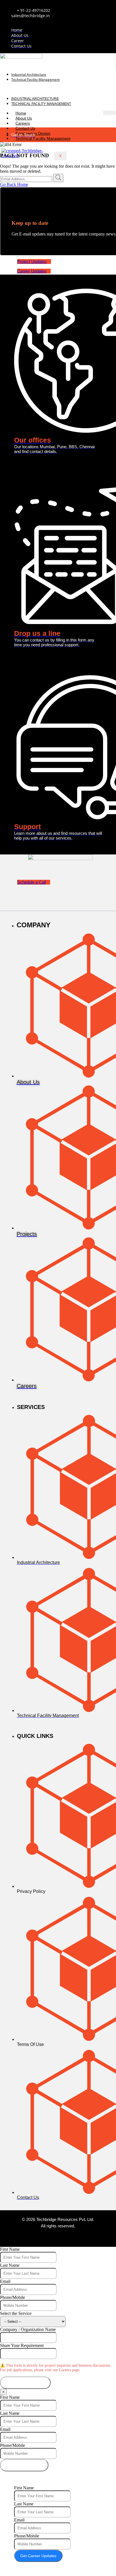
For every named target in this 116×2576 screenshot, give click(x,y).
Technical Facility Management (35, 79)
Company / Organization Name (28, 2329)
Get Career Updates (38, 2556)
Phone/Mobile (13, 2297)
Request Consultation (25, 2383)
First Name (10, 2249)
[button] (58, 89)
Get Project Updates (24, 2465)
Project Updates (32, 262)
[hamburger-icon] (110, 113)
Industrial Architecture (29, 74)
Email (5, 2281)
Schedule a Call (32, 882)
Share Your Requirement (22, 2345)
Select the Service (16, 2313)
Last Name (10, 2265)
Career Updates (32, 271)
